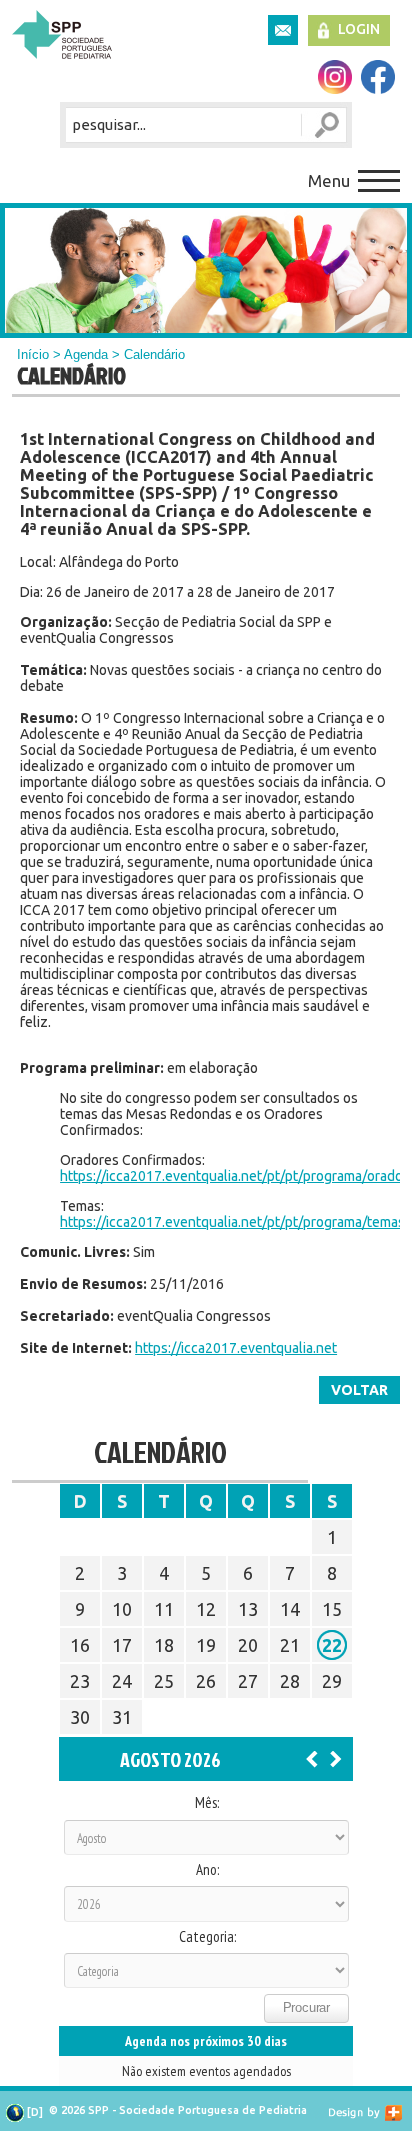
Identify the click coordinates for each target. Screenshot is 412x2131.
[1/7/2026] (312, 1758)
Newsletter (283, 30)
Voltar (359, 1390)
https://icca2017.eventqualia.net (236, 1348)
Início (33, 354)
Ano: (207, 1870)
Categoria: (207, 1937)
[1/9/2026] (336, 1758)
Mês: (207, 1803)
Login (359, 29)
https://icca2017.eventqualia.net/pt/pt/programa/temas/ (235, 1222)
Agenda (86, 354)
